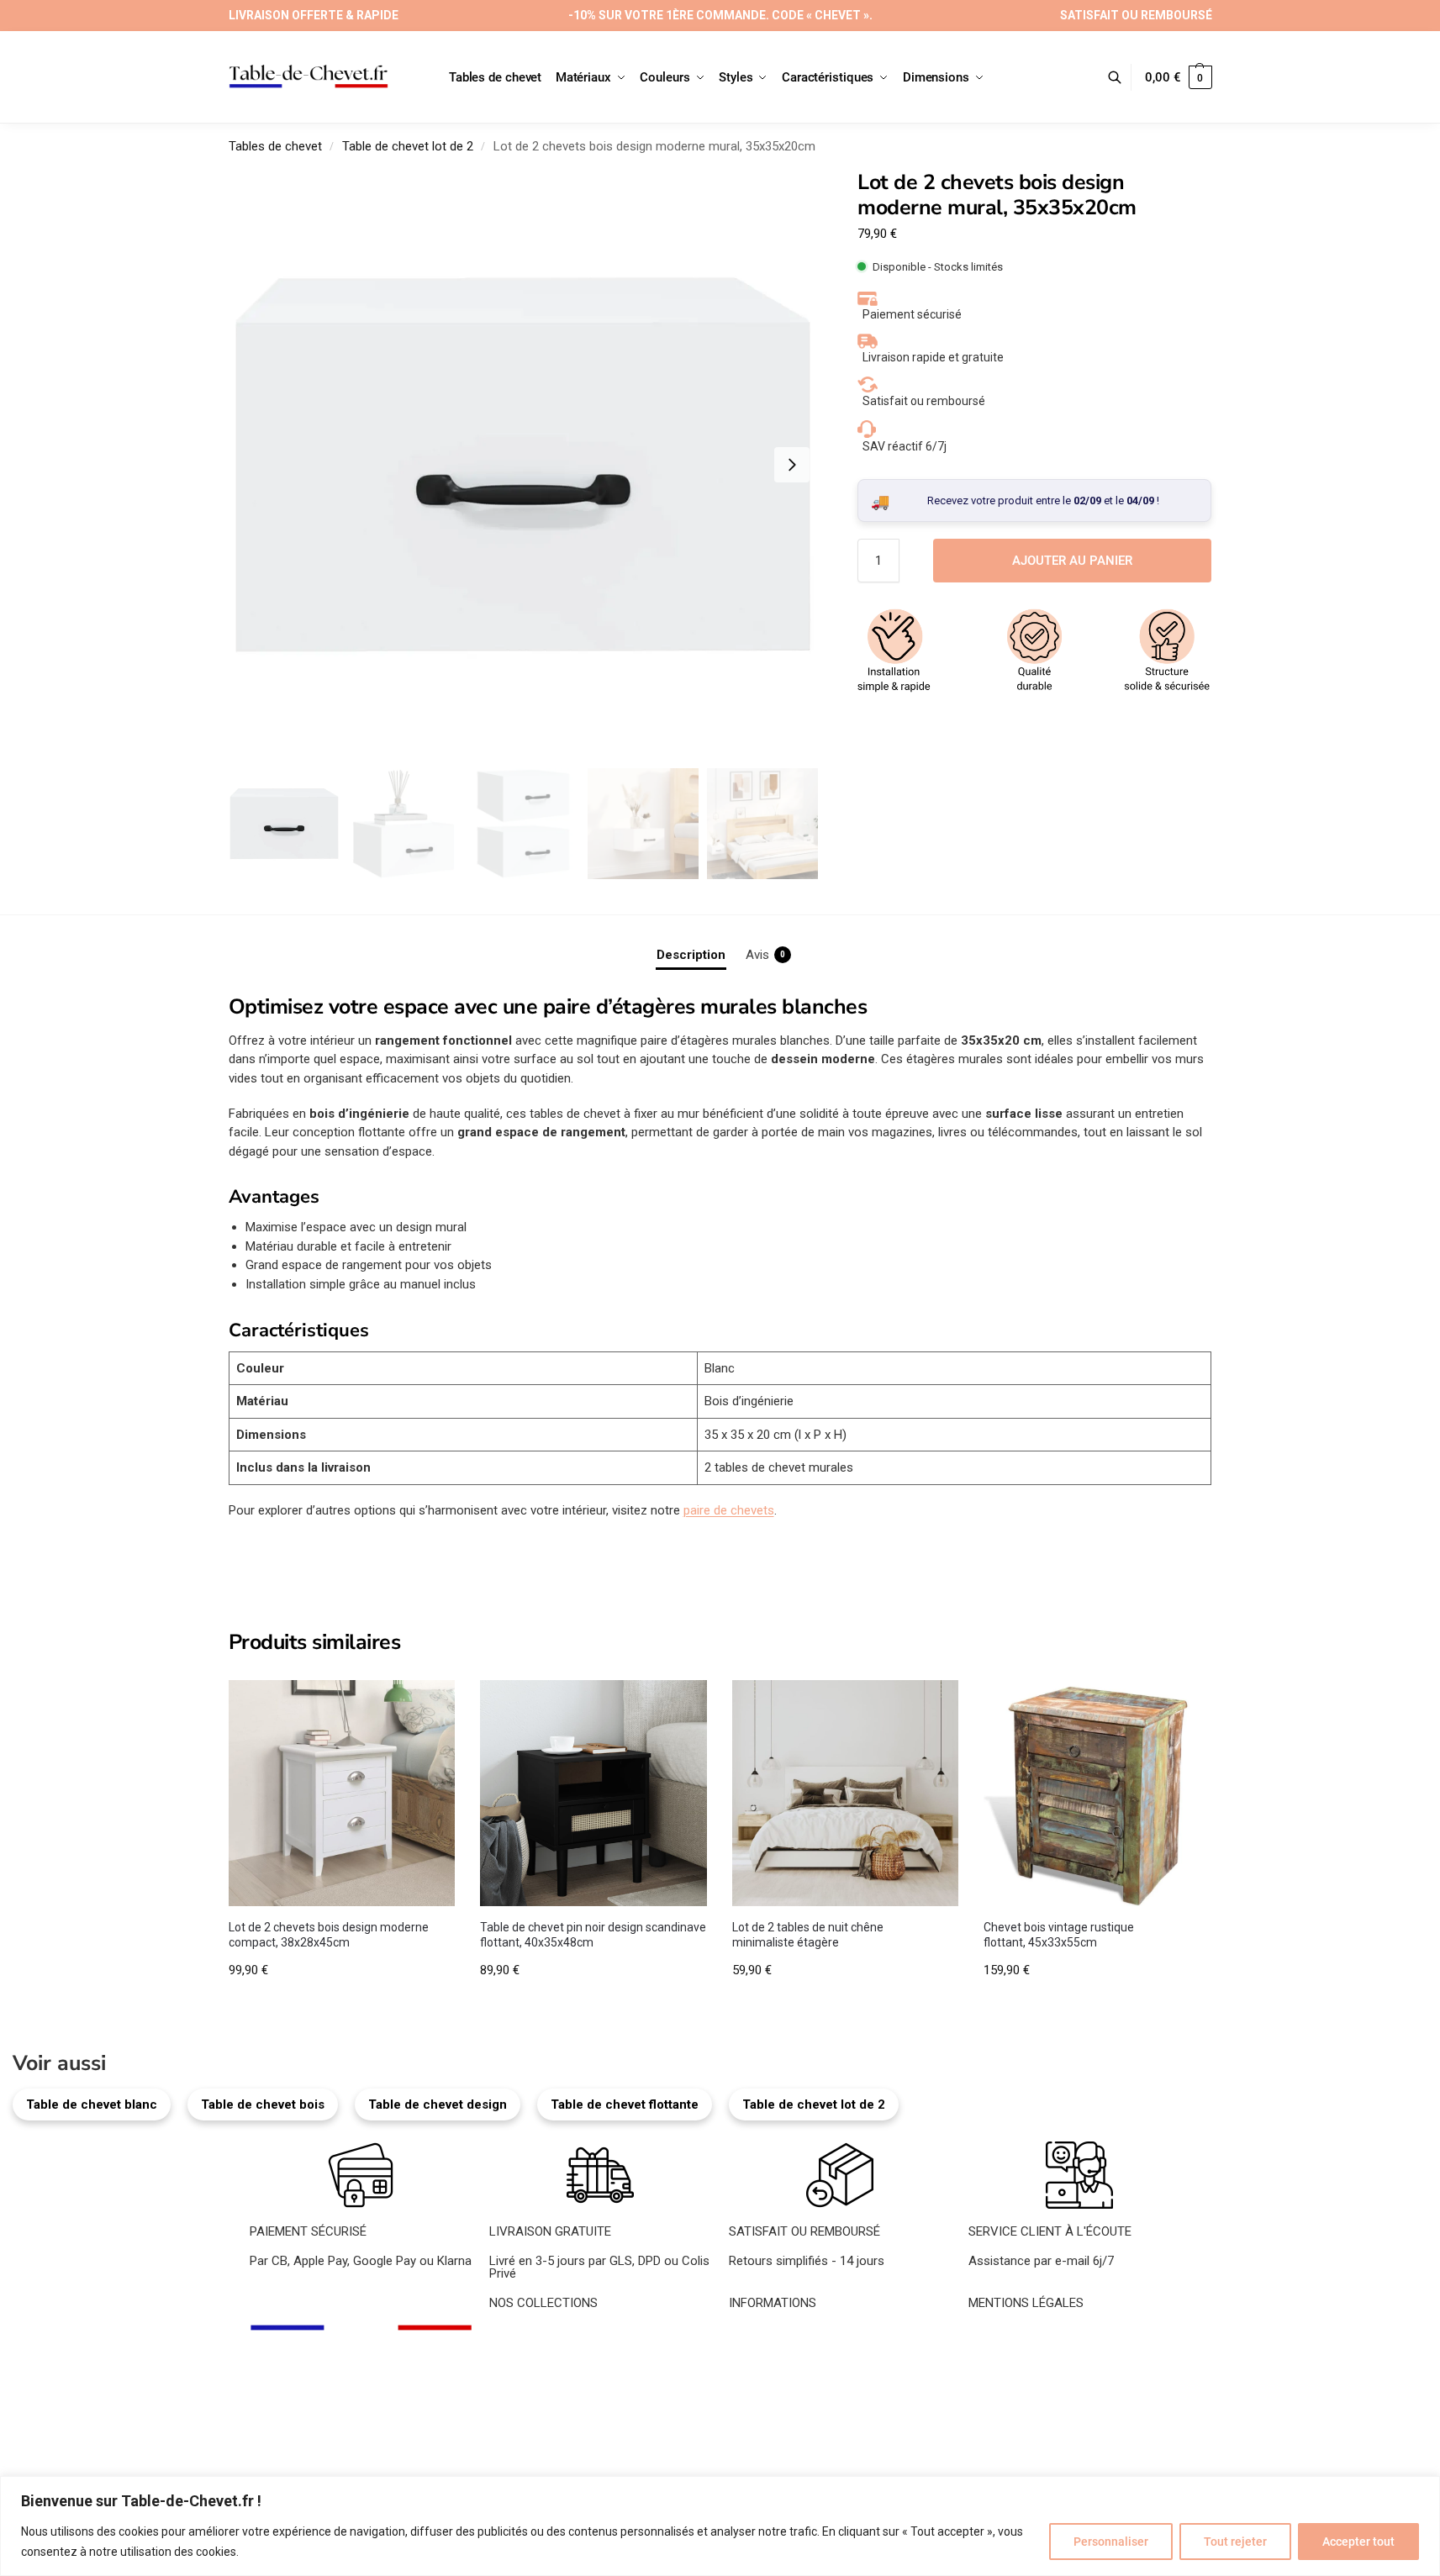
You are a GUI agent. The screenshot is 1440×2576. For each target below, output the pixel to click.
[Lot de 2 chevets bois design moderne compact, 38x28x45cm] (342, 1794)
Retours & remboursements (1046, 2393)
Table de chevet (533, 2336)
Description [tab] (691, 955)
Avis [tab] (765, 955)
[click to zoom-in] (524, 465)
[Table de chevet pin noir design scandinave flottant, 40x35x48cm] (593, 1794)
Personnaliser (1111, 2542)
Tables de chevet (275, 146)
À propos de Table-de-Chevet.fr (816, 2336)
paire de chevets (729, 1510)
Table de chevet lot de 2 (408, 146)
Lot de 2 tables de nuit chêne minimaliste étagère (808, 1935)
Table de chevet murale (553, 2411)
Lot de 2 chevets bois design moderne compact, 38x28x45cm (329, 1935)
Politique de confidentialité (1041, 2373)
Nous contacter (772, 2355)
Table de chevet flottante (625, 2105)
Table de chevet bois (263, 2105)
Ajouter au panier (1072, 561)
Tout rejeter (1235, 2542)
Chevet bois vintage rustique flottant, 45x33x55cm (1059, 1935)
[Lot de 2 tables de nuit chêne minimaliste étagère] (846, 1794)
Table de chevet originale (557, 2393)
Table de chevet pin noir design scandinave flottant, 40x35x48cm (593, 1935)
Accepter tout (1358, 2542)
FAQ (740, 2373)
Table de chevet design (438, 2105)
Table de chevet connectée (564, 2431)
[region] (720, 2526)
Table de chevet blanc (92, 2105)
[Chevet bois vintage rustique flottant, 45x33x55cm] (1097, 1794)
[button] (1178, 77)
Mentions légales (1015, 2336)
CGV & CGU (1001, 2355)
